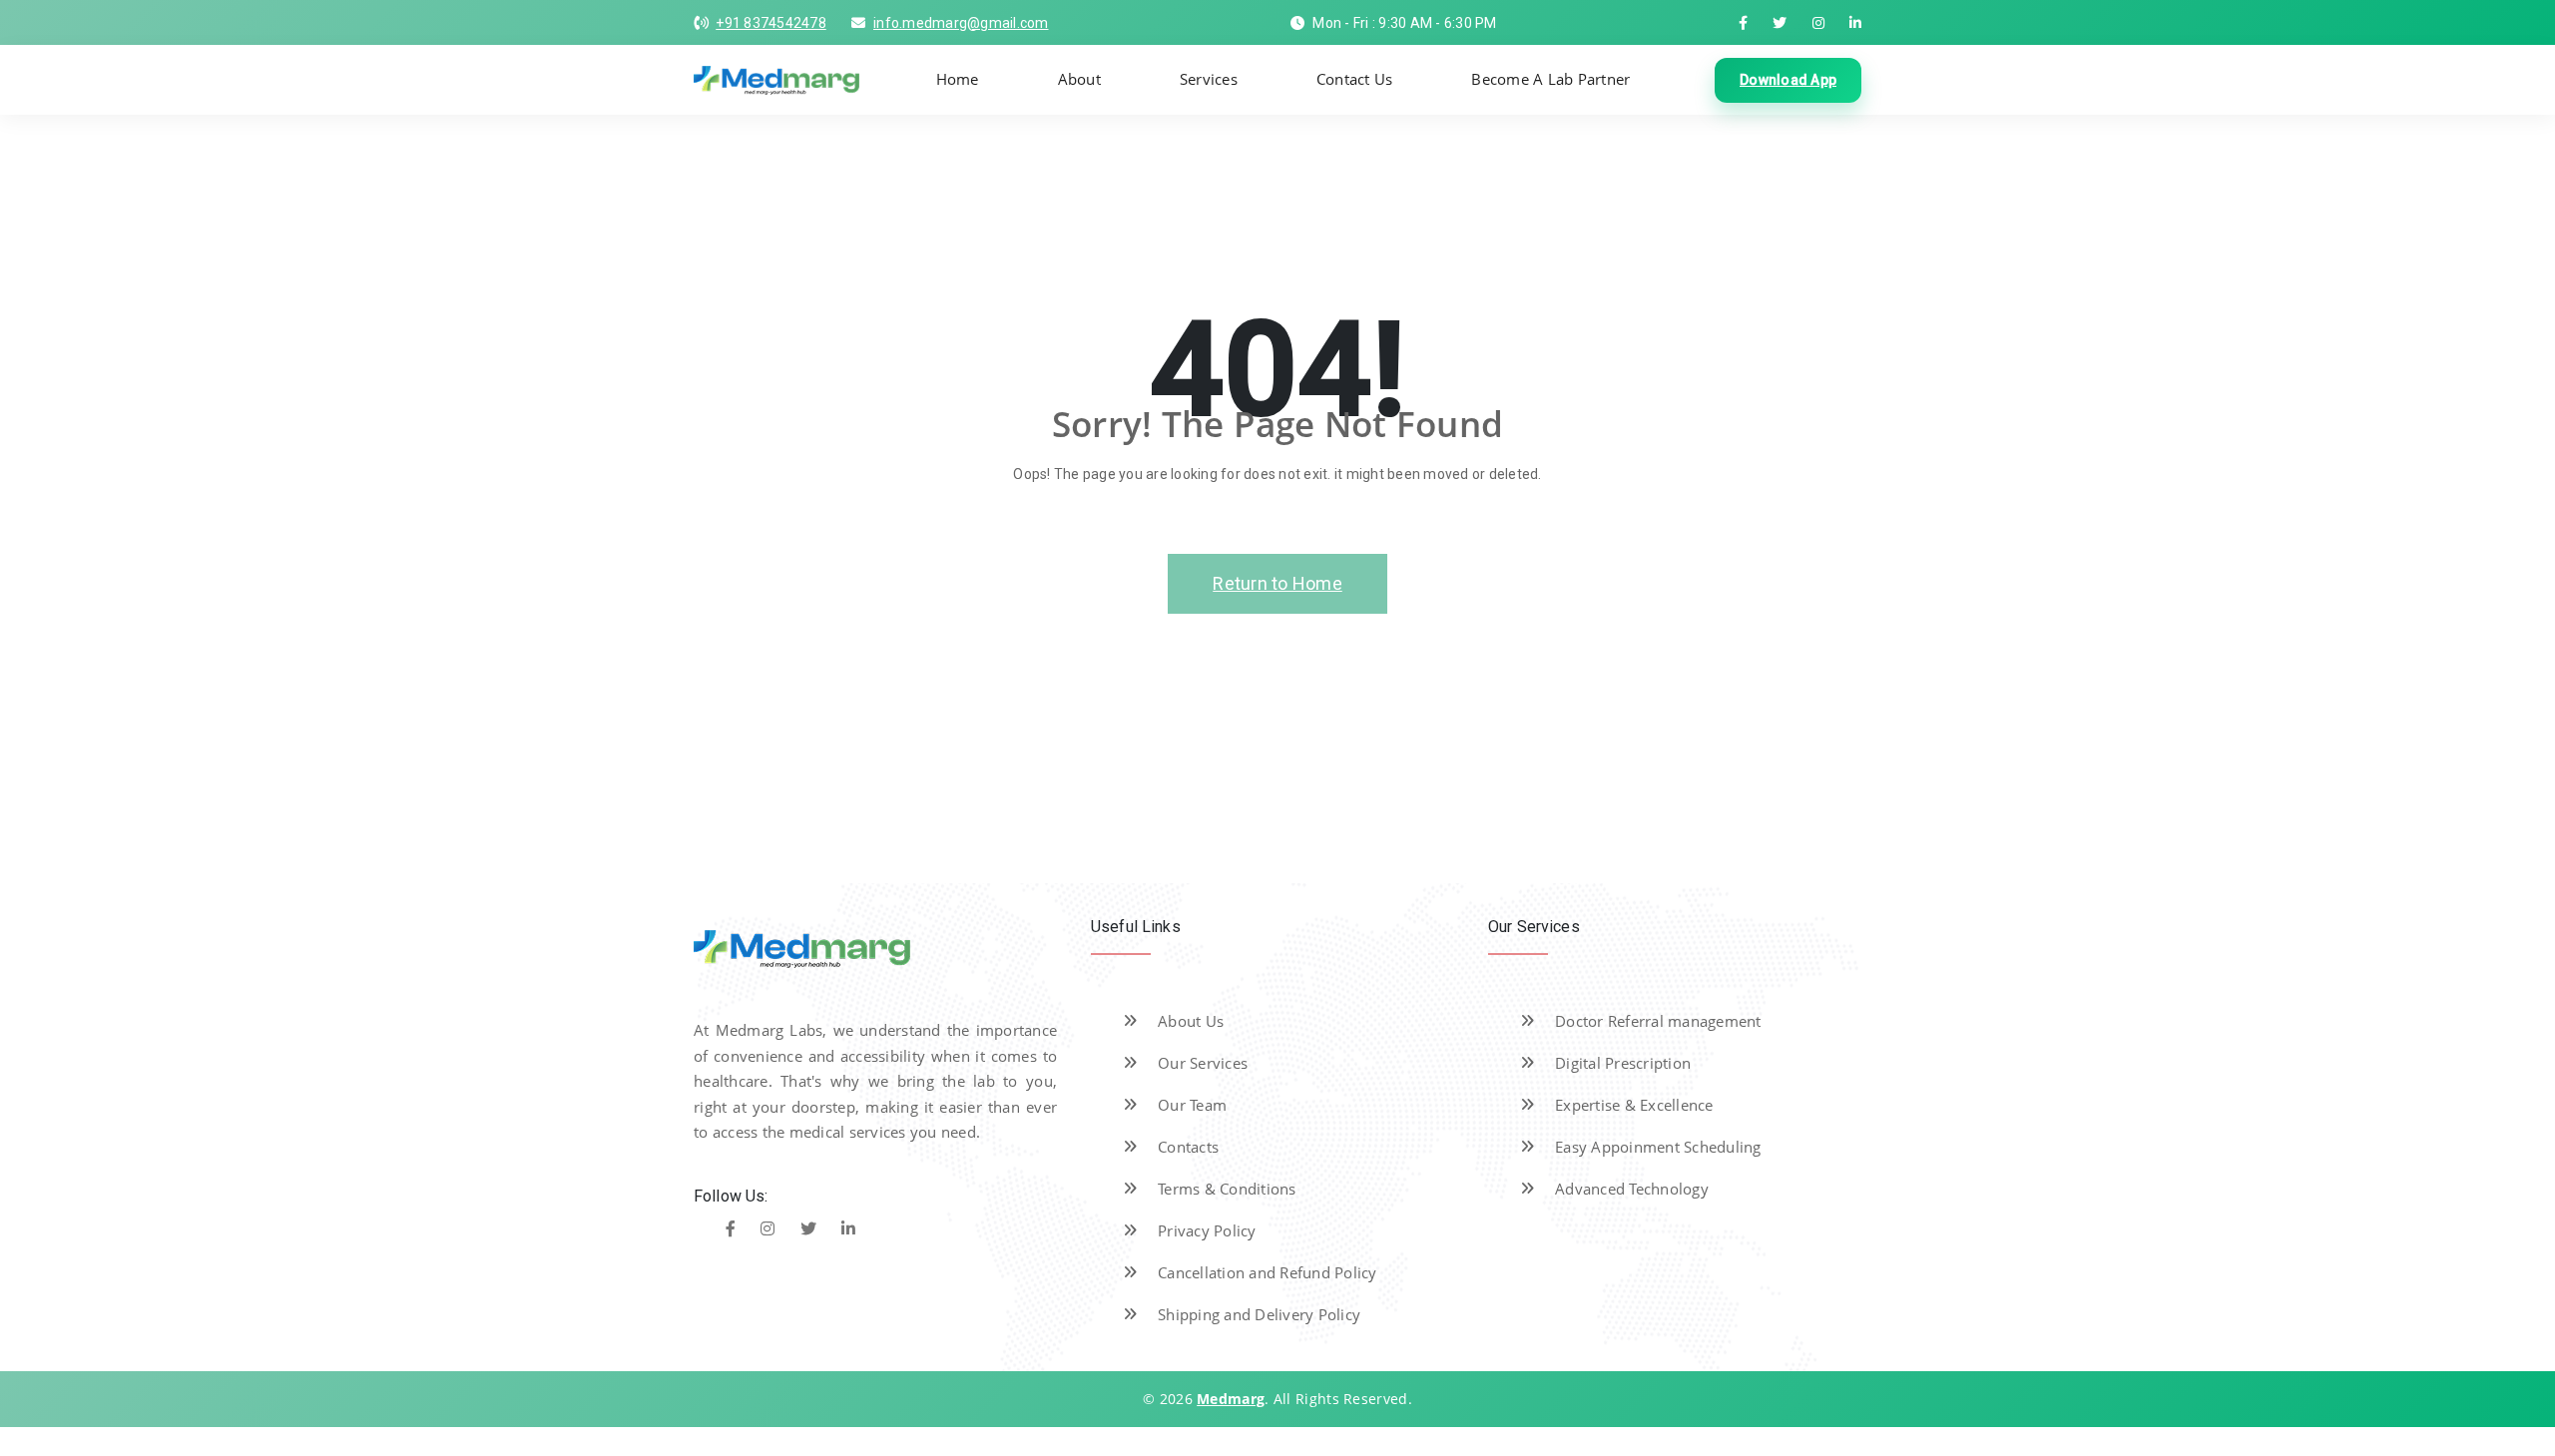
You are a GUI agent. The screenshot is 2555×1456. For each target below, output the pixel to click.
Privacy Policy (1207, 1230)
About (1079, 79)
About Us (1191, 1021)
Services (1209, 79)
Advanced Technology (1632, 1189)
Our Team (1192, 1105)
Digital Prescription (1623, 1063)
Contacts (1188, 1147)
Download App (1788, 80)
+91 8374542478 (771, 23)
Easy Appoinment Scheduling (1658, 1147)
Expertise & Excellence (1634, 1105)
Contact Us (1355, 79)
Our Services (1203, 1063)
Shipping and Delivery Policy (1259, 1314)
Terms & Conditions (1227, 1189)
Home (958, 79)
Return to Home (1277, 583)
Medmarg (1231, 1399)
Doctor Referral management (1658, 1021)
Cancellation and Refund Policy (1268, 1272)
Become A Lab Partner (1550, 79)
